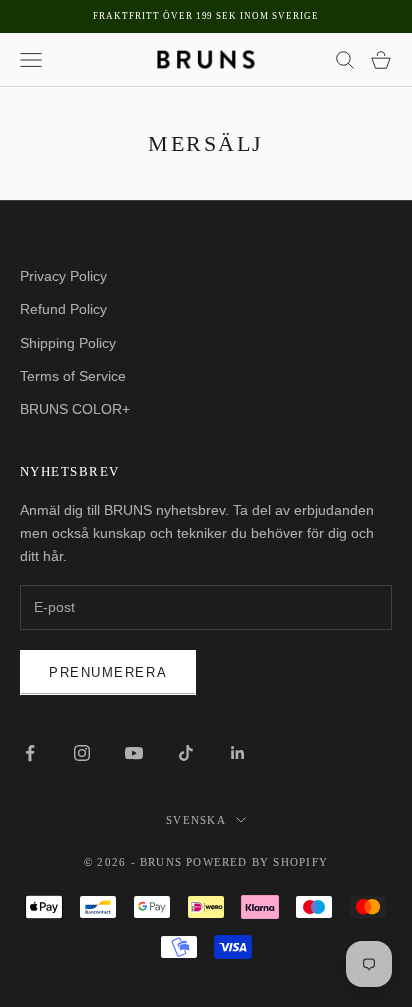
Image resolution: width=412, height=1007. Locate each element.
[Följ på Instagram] (82, 753)
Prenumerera (108, 672)
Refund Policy (63, 309)
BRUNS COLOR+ (75, 409)
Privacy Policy (63, 276)
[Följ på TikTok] (186, 753)
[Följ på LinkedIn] (238, 753)
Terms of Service (73, 376)
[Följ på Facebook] (30, 753)
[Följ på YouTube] (134, 753)
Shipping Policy (68, 343)
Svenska (195, 820)
